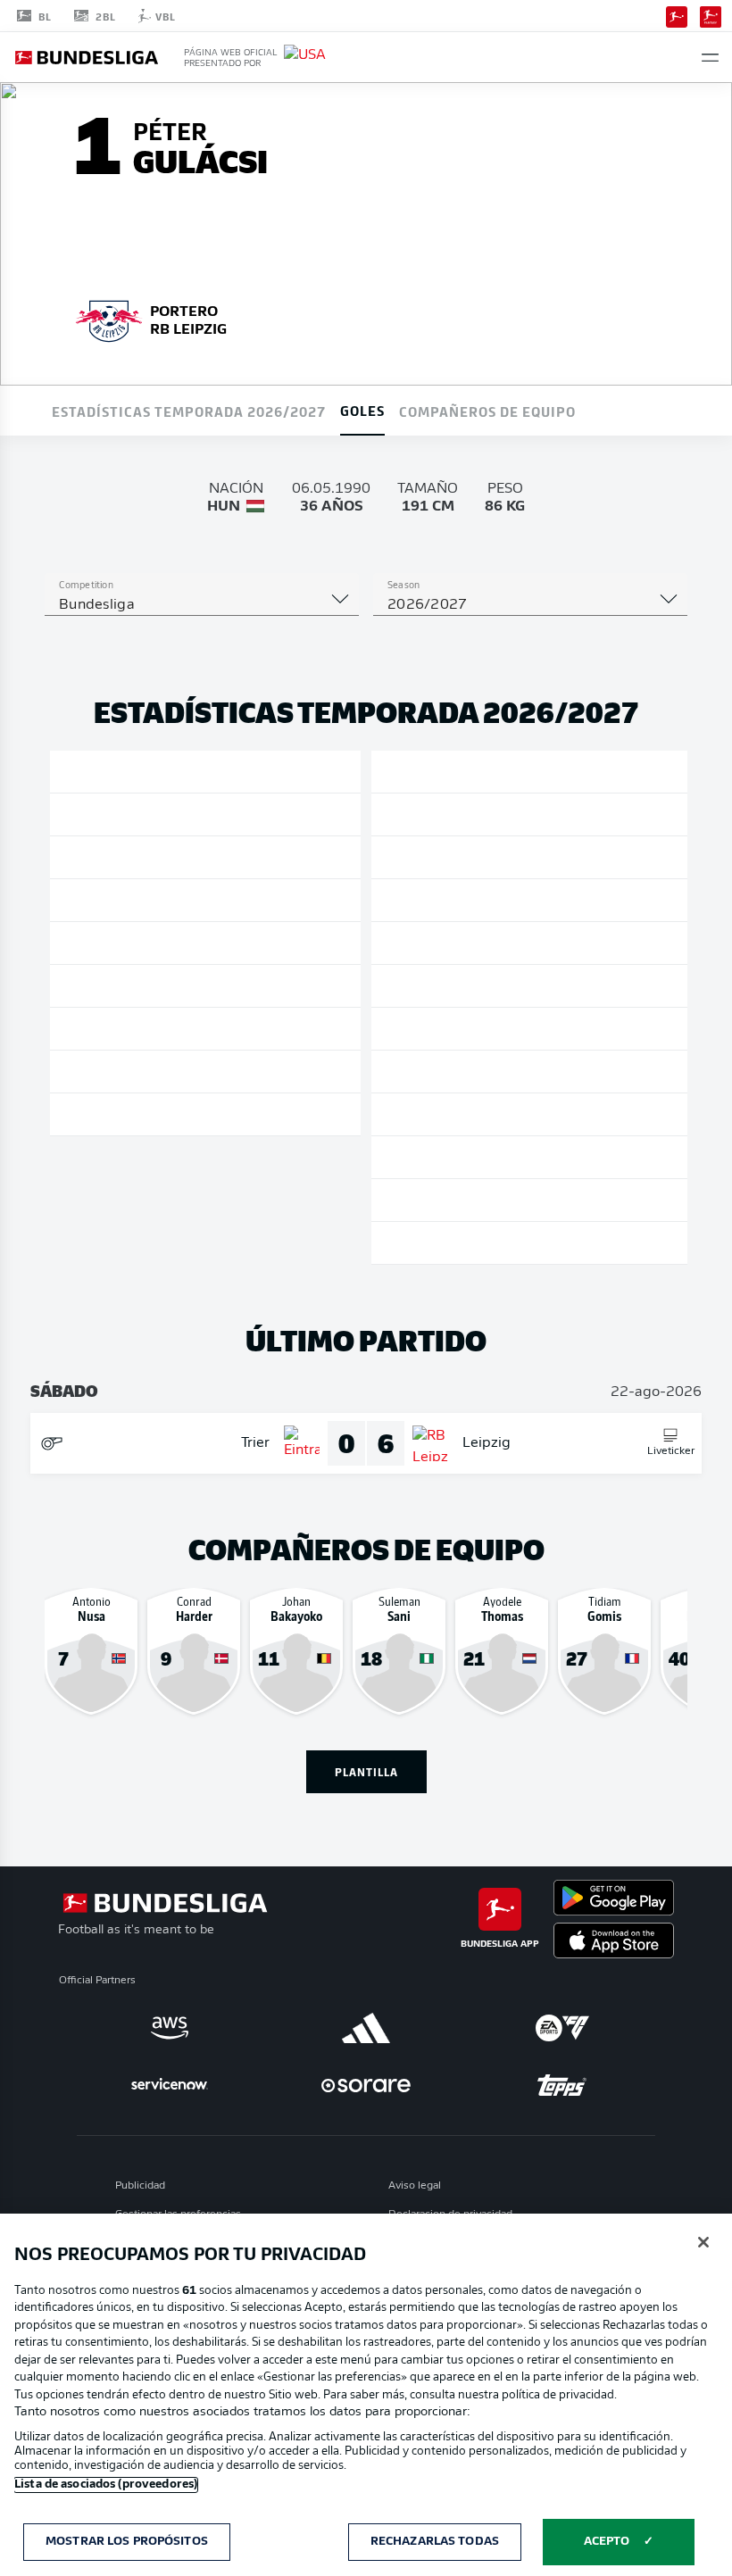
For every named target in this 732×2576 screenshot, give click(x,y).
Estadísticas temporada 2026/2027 (189, 411)
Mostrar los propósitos (127, 2542)
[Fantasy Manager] (711, 15)
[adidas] (366, 2028)
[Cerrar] (703, 2242)
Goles (362, 410)
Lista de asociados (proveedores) (106, 2485)
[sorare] (366, 2085)
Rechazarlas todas (435, 2542)
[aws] (170, 2028)
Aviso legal (415, 2186)
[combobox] (202, 605)
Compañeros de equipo (487, 411)
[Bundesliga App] (677, 15)
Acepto (607, 2542)
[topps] (562, 2085)
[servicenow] (170, 2085)
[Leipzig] (109, 319)
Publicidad (140, 2186)
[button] (710, 58)
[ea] (562, 2028)
